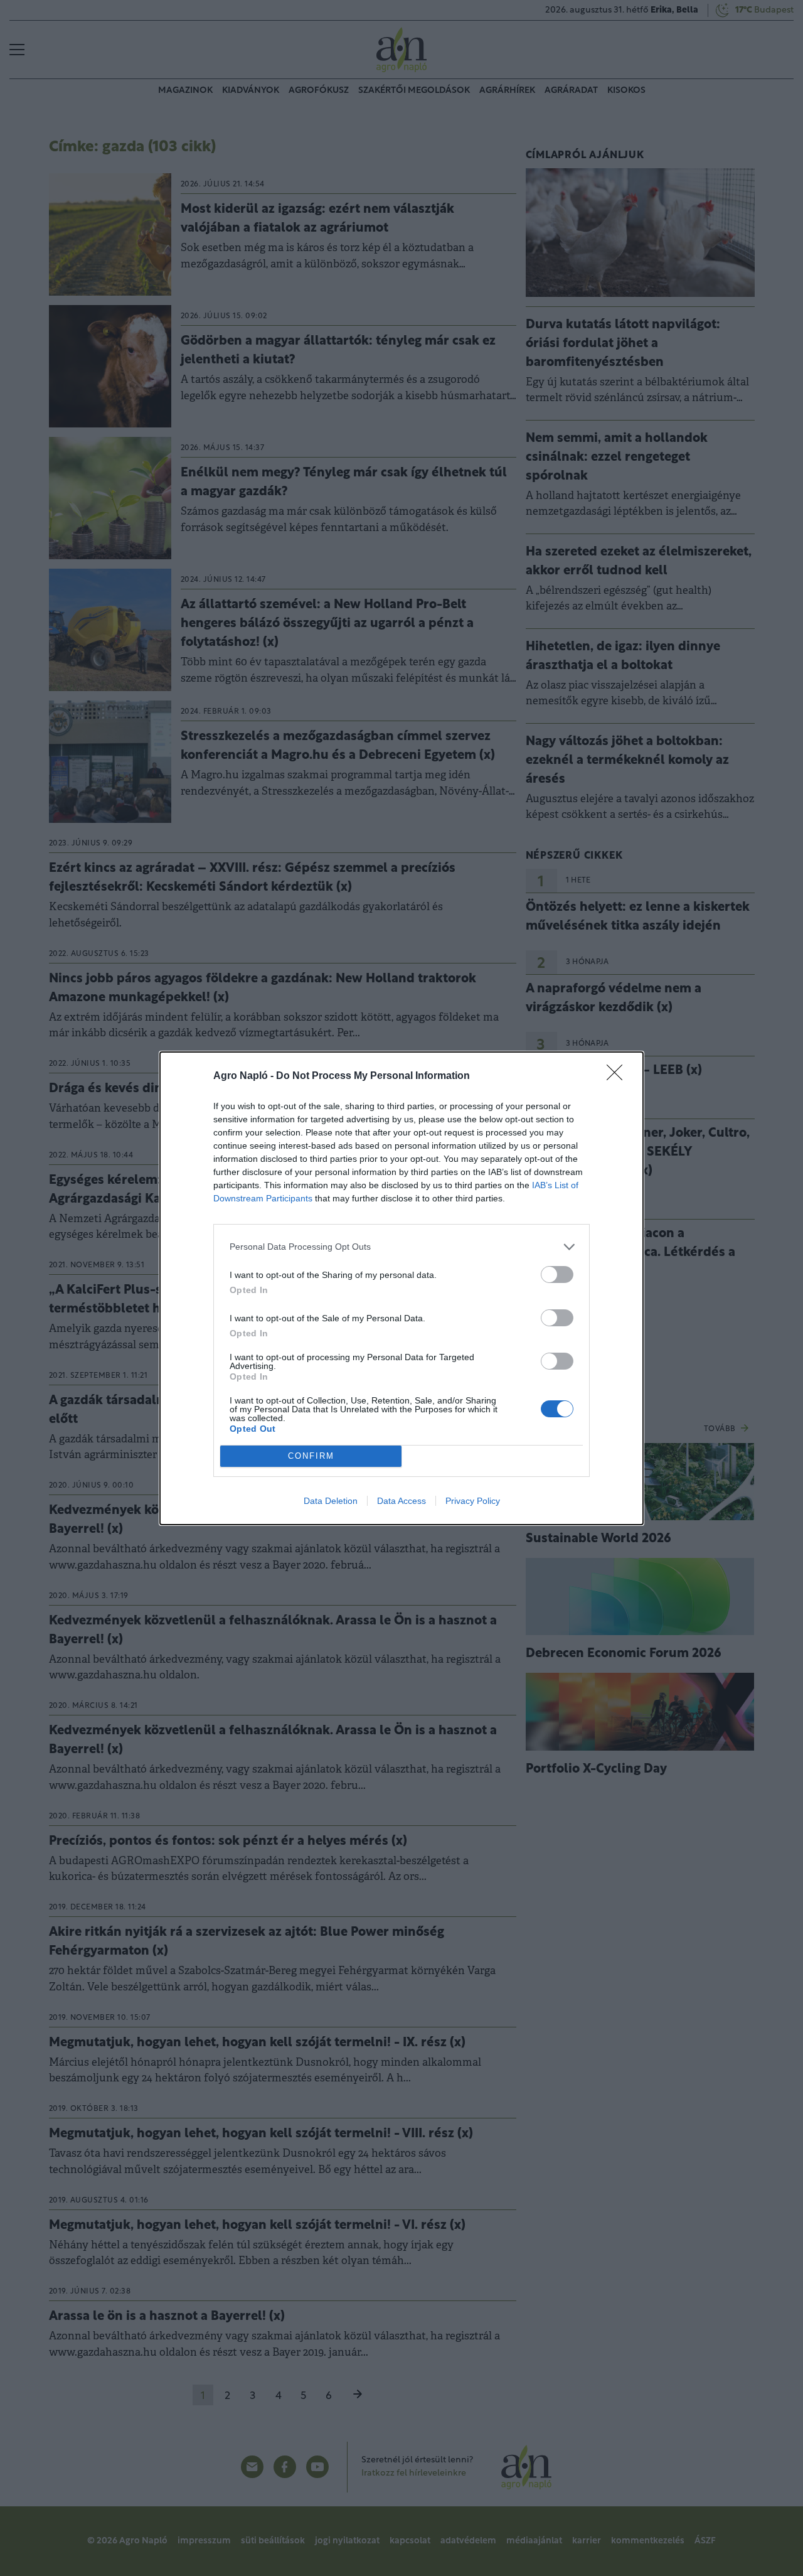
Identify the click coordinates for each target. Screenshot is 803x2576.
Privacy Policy (473, 1501)
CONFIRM (311, 1456)
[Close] (619, 1076)
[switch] (557, 1275)
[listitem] (401, 1247)
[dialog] (401, 1288)
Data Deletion (331, 1501)
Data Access (401, 1501)
